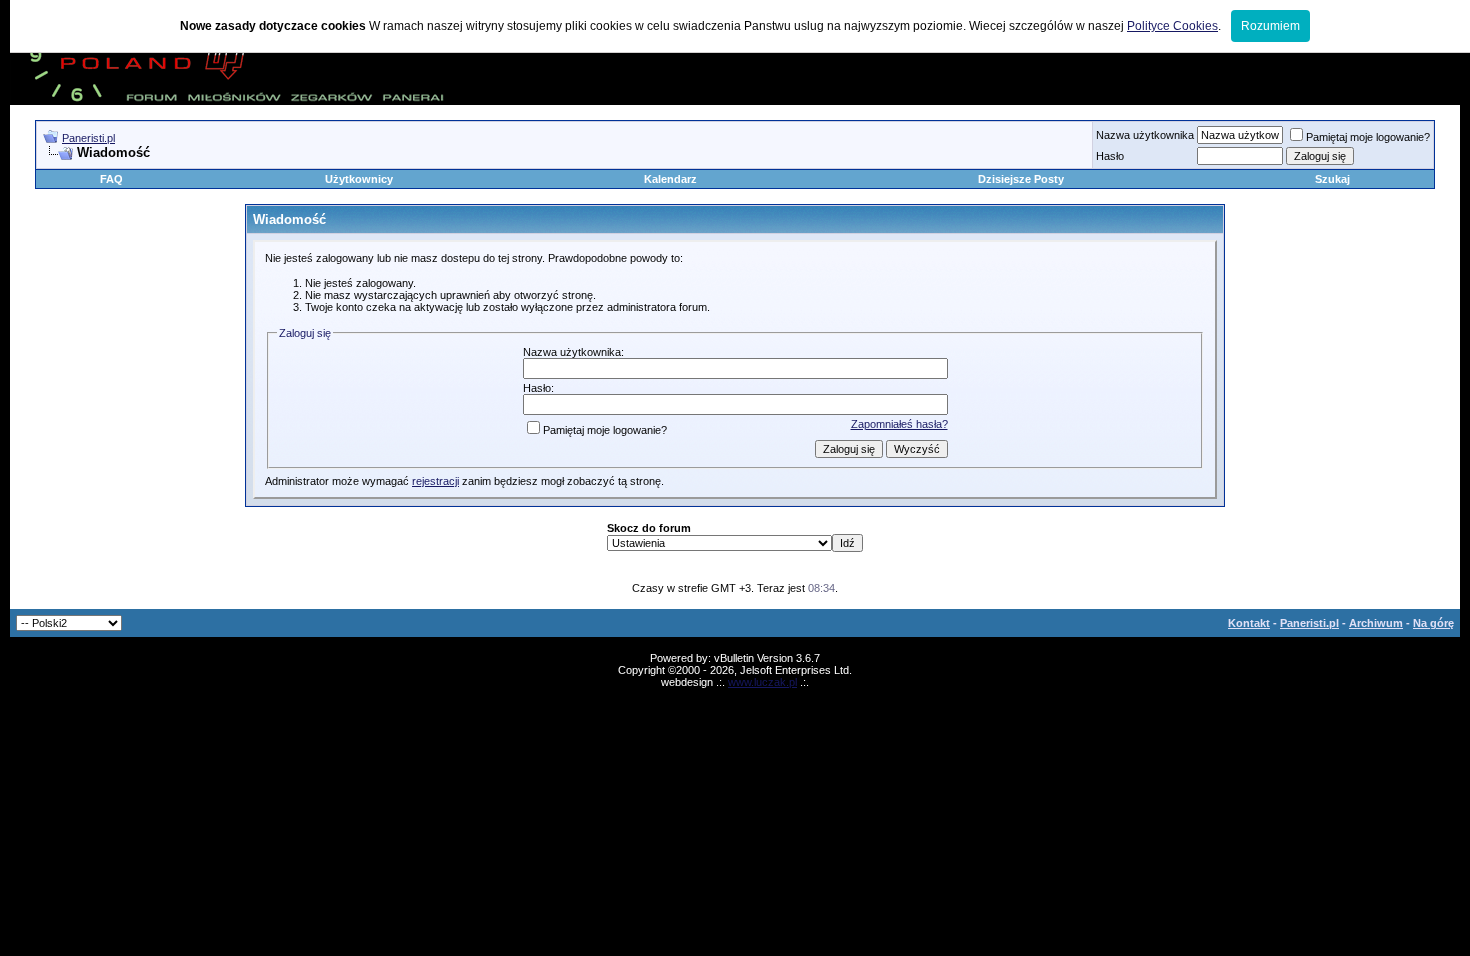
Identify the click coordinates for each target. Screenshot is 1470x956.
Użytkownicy (359, 179)
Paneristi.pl (88, 138)
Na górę (1433, 623)
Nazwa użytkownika (1145, 135)
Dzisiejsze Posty (1021, 179)
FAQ (111, 179)
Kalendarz (670, 179)
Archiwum (1376, 623)
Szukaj (1332, 179)
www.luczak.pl (762, 682)
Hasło (1110, 156)
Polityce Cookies (1172, 26)
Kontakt (1249, 623)
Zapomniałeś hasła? (899, 424)
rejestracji (435, 481)
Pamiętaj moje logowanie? (1368, 137)
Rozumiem (1270, 26)
